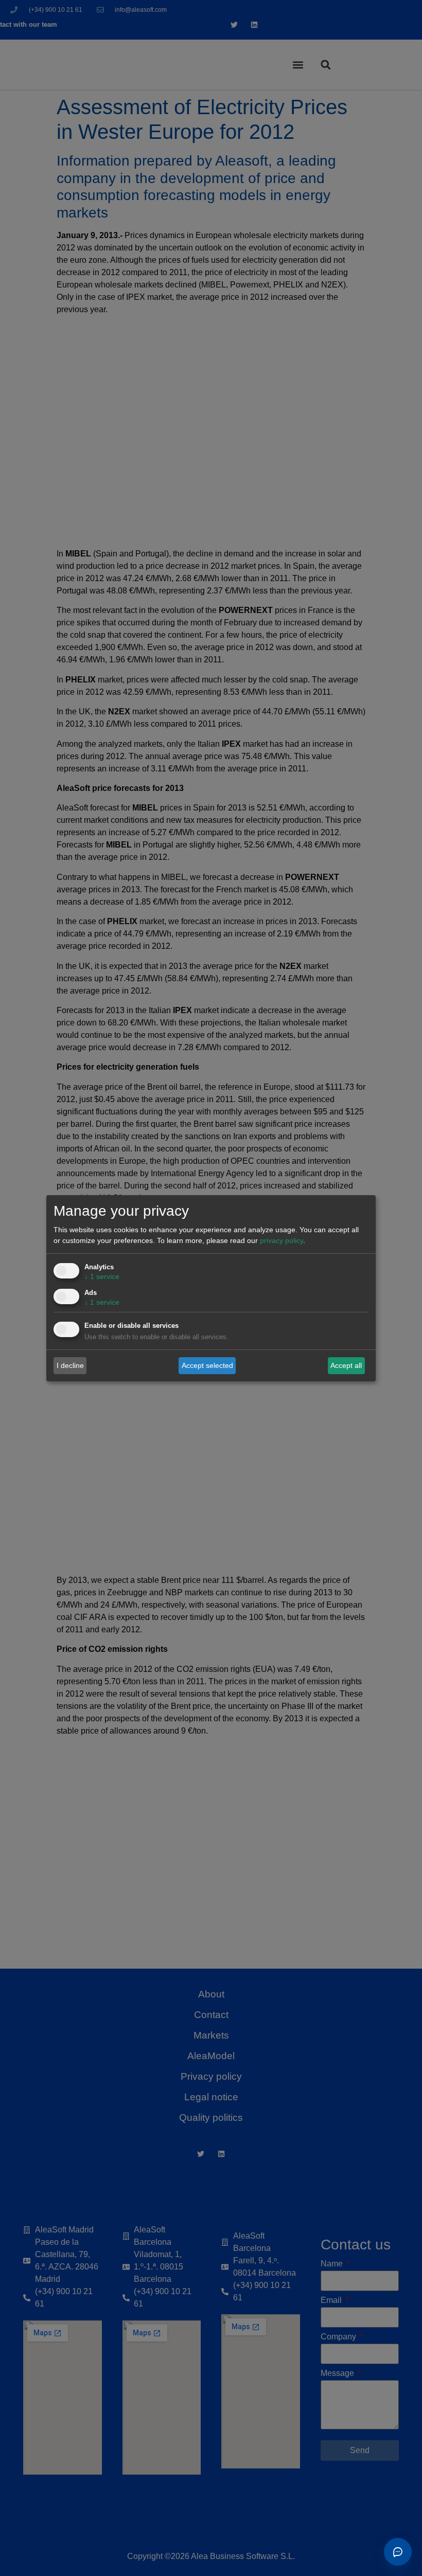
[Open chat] (398, 2552)
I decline (70, 1365)
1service (102, 1276)
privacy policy (282, 1240)
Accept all (346, 1365)
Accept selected (207, 1365)
